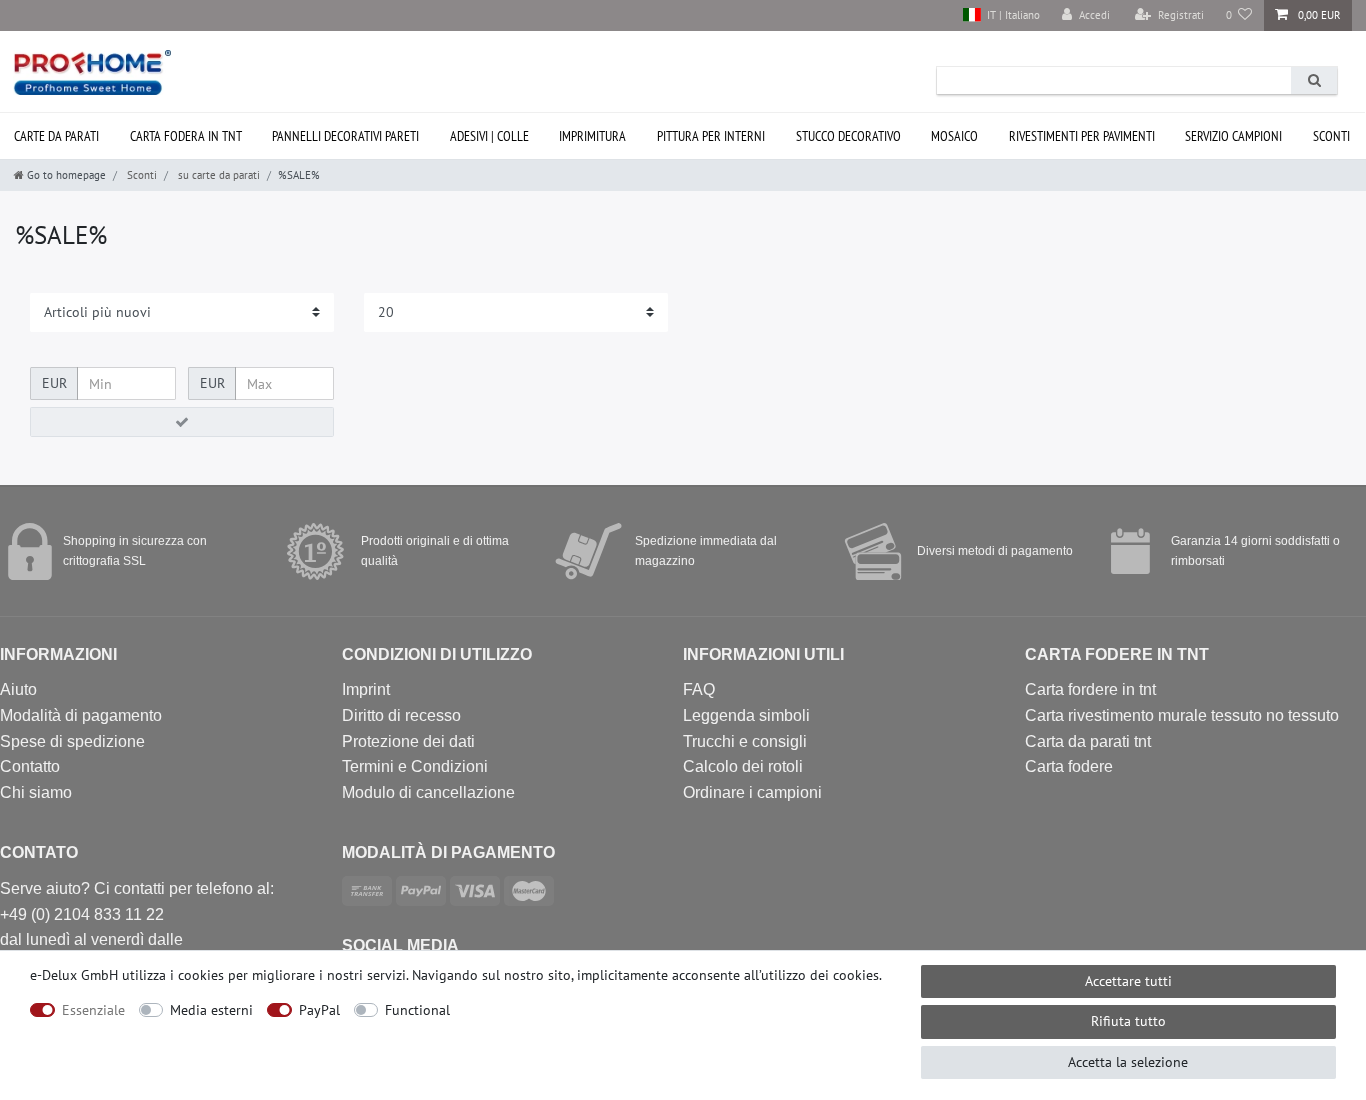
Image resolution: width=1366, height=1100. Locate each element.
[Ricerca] (1314, 80)
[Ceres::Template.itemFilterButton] (182, 422)
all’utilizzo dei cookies (811, 975)
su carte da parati (217, 175)
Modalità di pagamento (81, 715)
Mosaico (954, 136)
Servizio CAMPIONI (1233, 136)
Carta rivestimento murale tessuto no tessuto (1182, 715)
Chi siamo (36, 792)
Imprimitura (592, 136)
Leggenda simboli (746, 715)
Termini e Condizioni (415, 766)
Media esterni (211, 1010)
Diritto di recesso (401, 715)
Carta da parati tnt (1088, 741)
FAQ (699, 689)
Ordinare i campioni (752, 792)
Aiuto (18, 689)
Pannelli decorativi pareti (345, 136)
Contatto (30, 766)
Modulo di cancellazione (428, 792)
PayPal (319, 1010)
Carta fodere (1069, 766)
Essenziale (93, 1010)
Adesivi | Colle (489, 136)
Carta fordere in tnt (1090, 689)
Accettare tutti (1128, 981)
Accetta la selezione (1128, 1062)
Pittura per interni (711, 136)
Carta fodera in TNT (186, 136)
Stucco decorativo (848, 136)
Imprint (366, 689)
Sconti (1331, 136)
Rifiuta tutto (1128, 1021)
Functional (417, 1010)
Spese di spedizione (72, 741)
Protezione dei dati (408, 741)
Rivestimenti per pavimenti (1082, 136)
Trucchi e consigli (745, 741)
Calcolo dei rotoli (743, 766)
